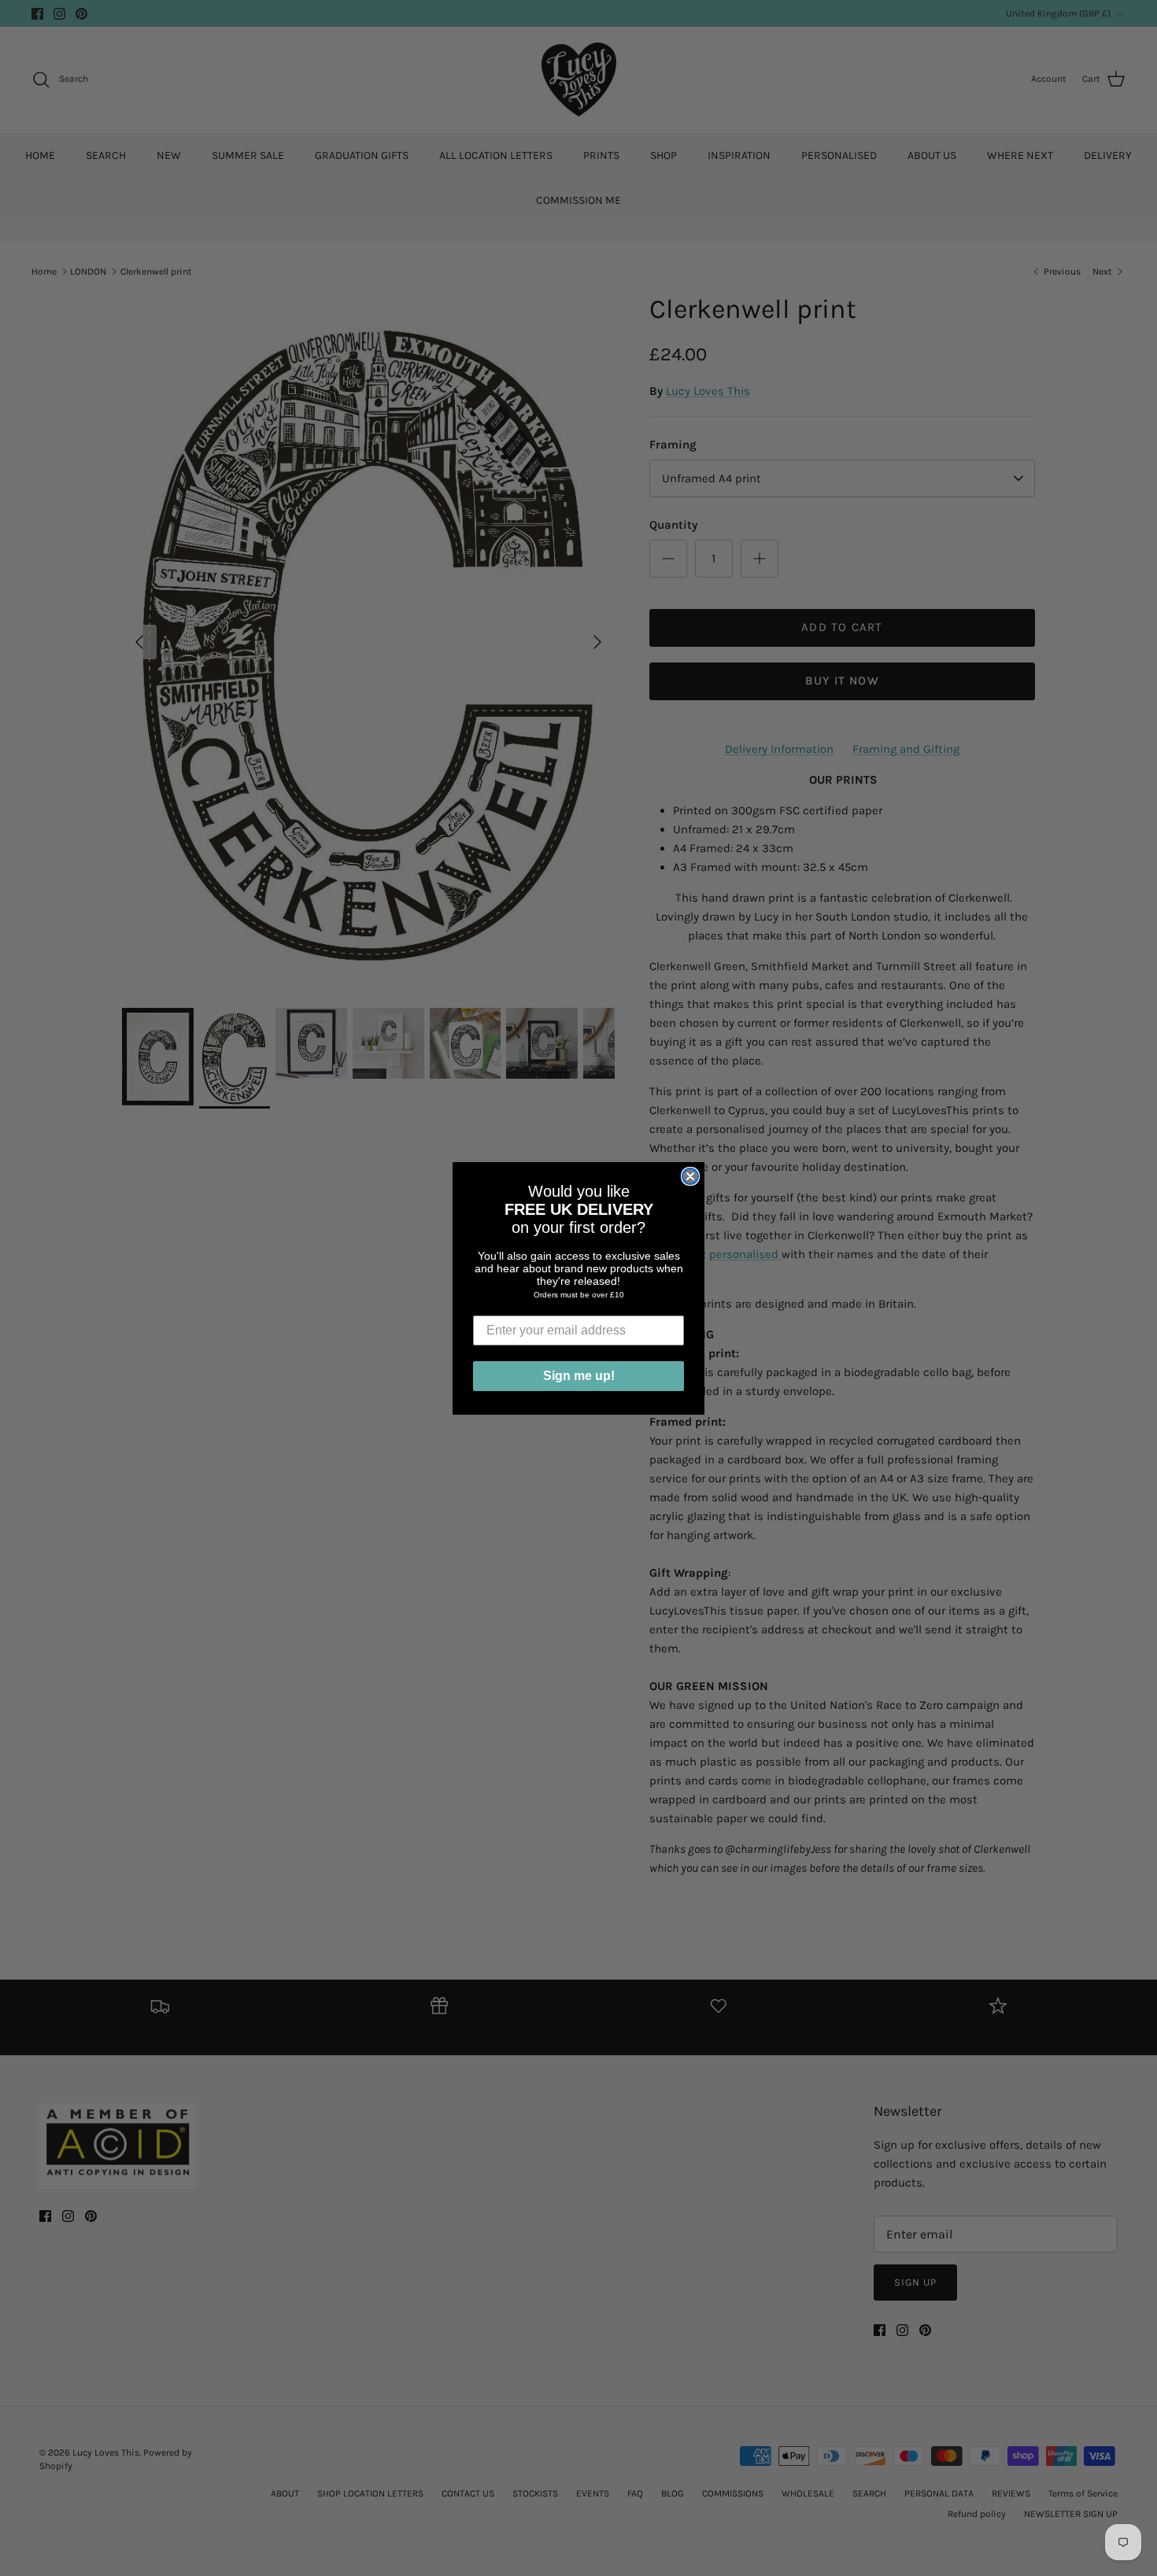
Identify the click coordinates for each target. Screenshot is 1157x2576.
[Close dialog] (690, 1176)
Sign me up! (579, 1376)
